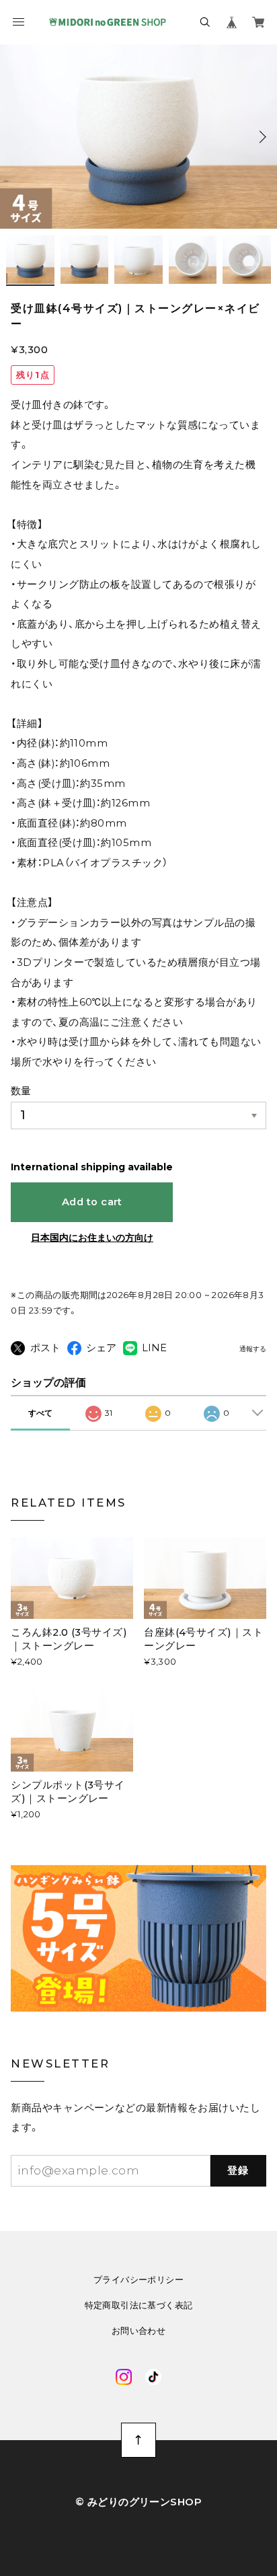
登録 (238, 2170)
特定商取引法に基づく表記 (139, 2305)
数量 (21, 1091)
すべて (40, 1413)
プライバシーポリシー (138, 2280)
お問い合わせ (138, 2331)
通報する (253, 1349)
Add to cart (92, 1202)
